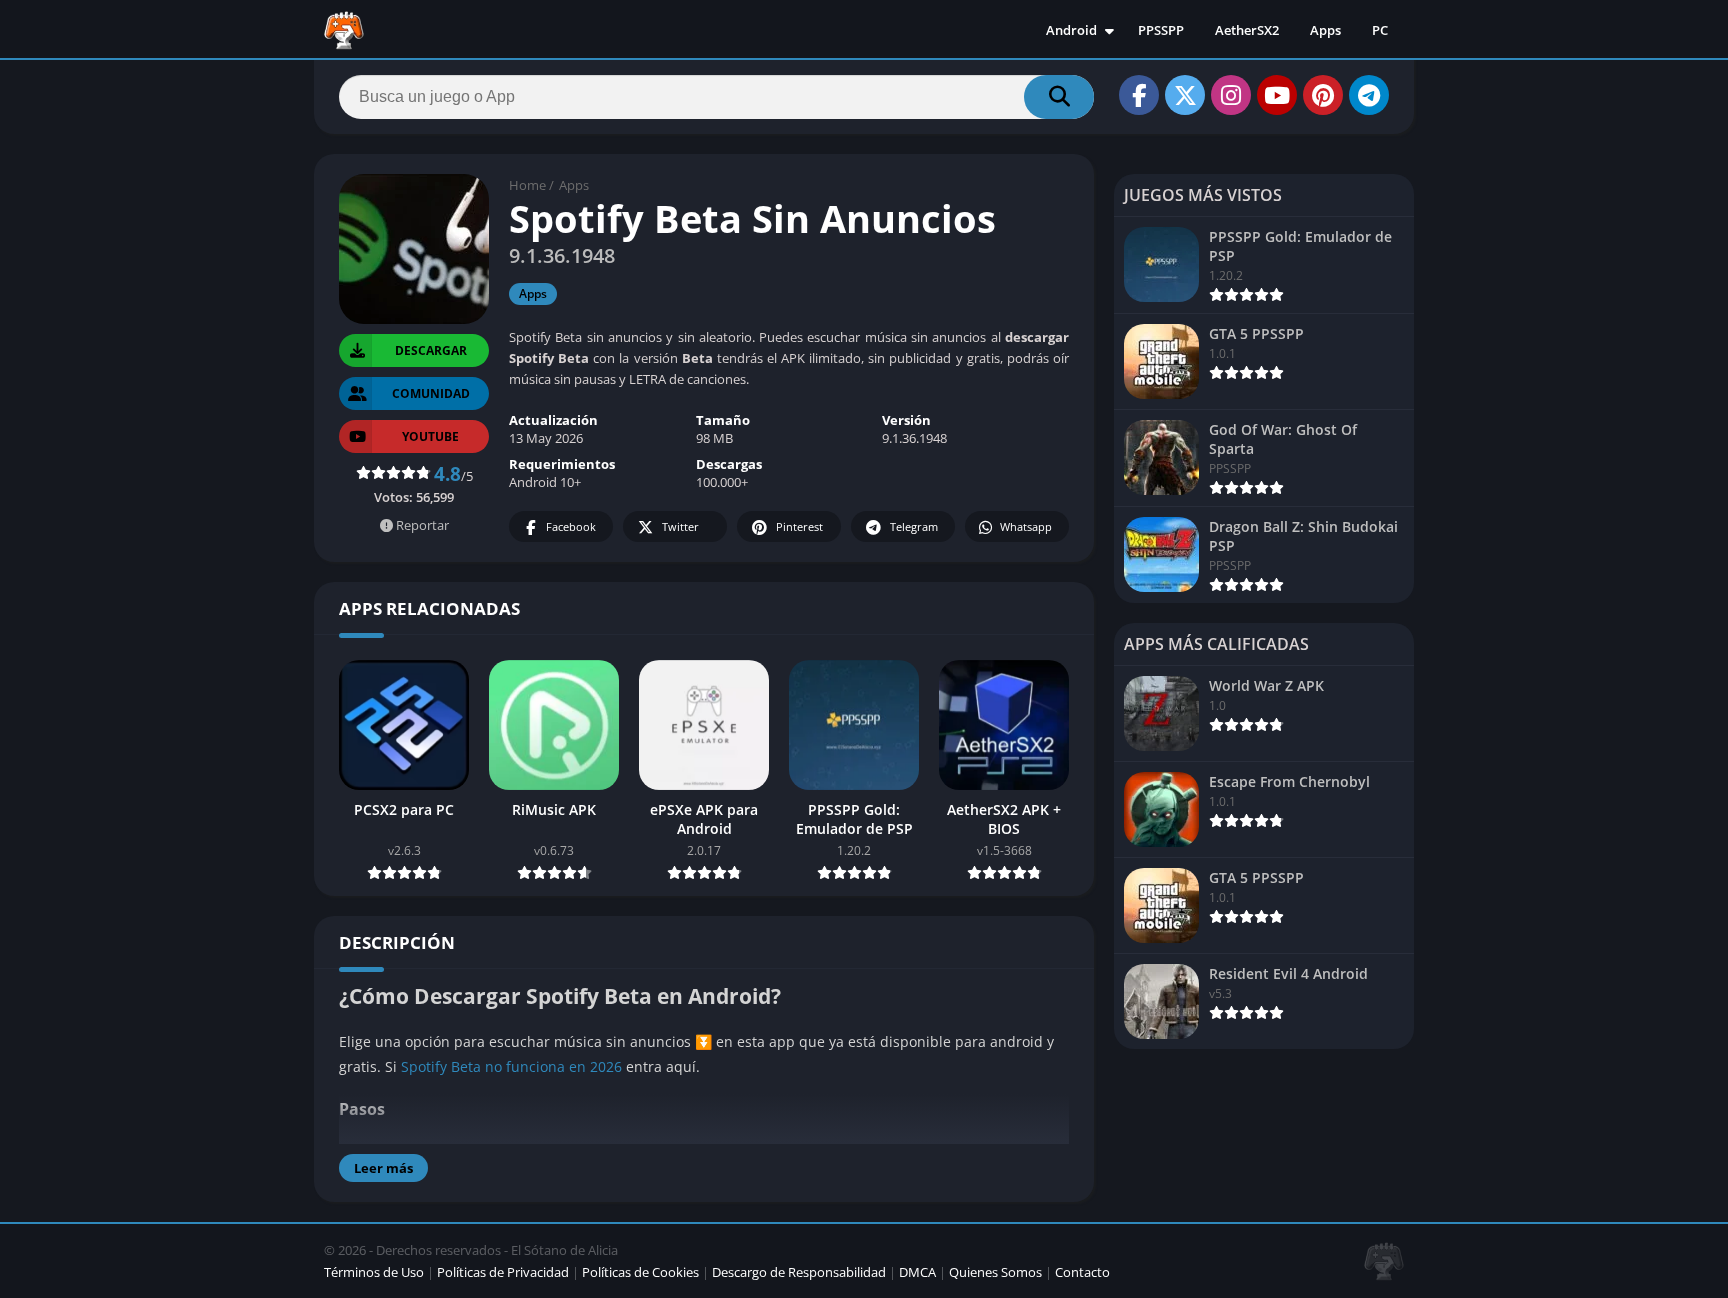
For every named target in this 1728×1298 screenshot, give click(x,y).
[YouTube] (1277, 95)
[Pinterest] (1323, 95)
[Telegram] (1369, 95)
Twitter (680, 526)
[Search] (1059, 97)
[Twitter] (1185, 95)
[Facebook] (1139, 95)
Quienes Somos (995, 1272)
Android (1071, 30)
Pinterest (799, 526)
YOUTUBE (430, 436)
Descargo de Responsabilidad (799, 1272)
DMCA (917, 1272)
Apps (1325, 30)
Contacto (1082, 1272)
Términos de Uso (374, 1272)
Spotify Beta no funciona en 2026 (511, 1066)
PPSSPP (1161, 30)
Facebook (571, 526)
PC (1380, 30)
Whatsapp (1026, 526)
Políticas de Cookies (640, 1272)
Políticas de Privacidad (503, 1272)
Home (527, 185)
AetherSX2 (1247, 30)
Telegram (914, 526)
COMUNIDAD (431, 393)
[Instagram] (1231, 95)
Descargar (431, 350)
